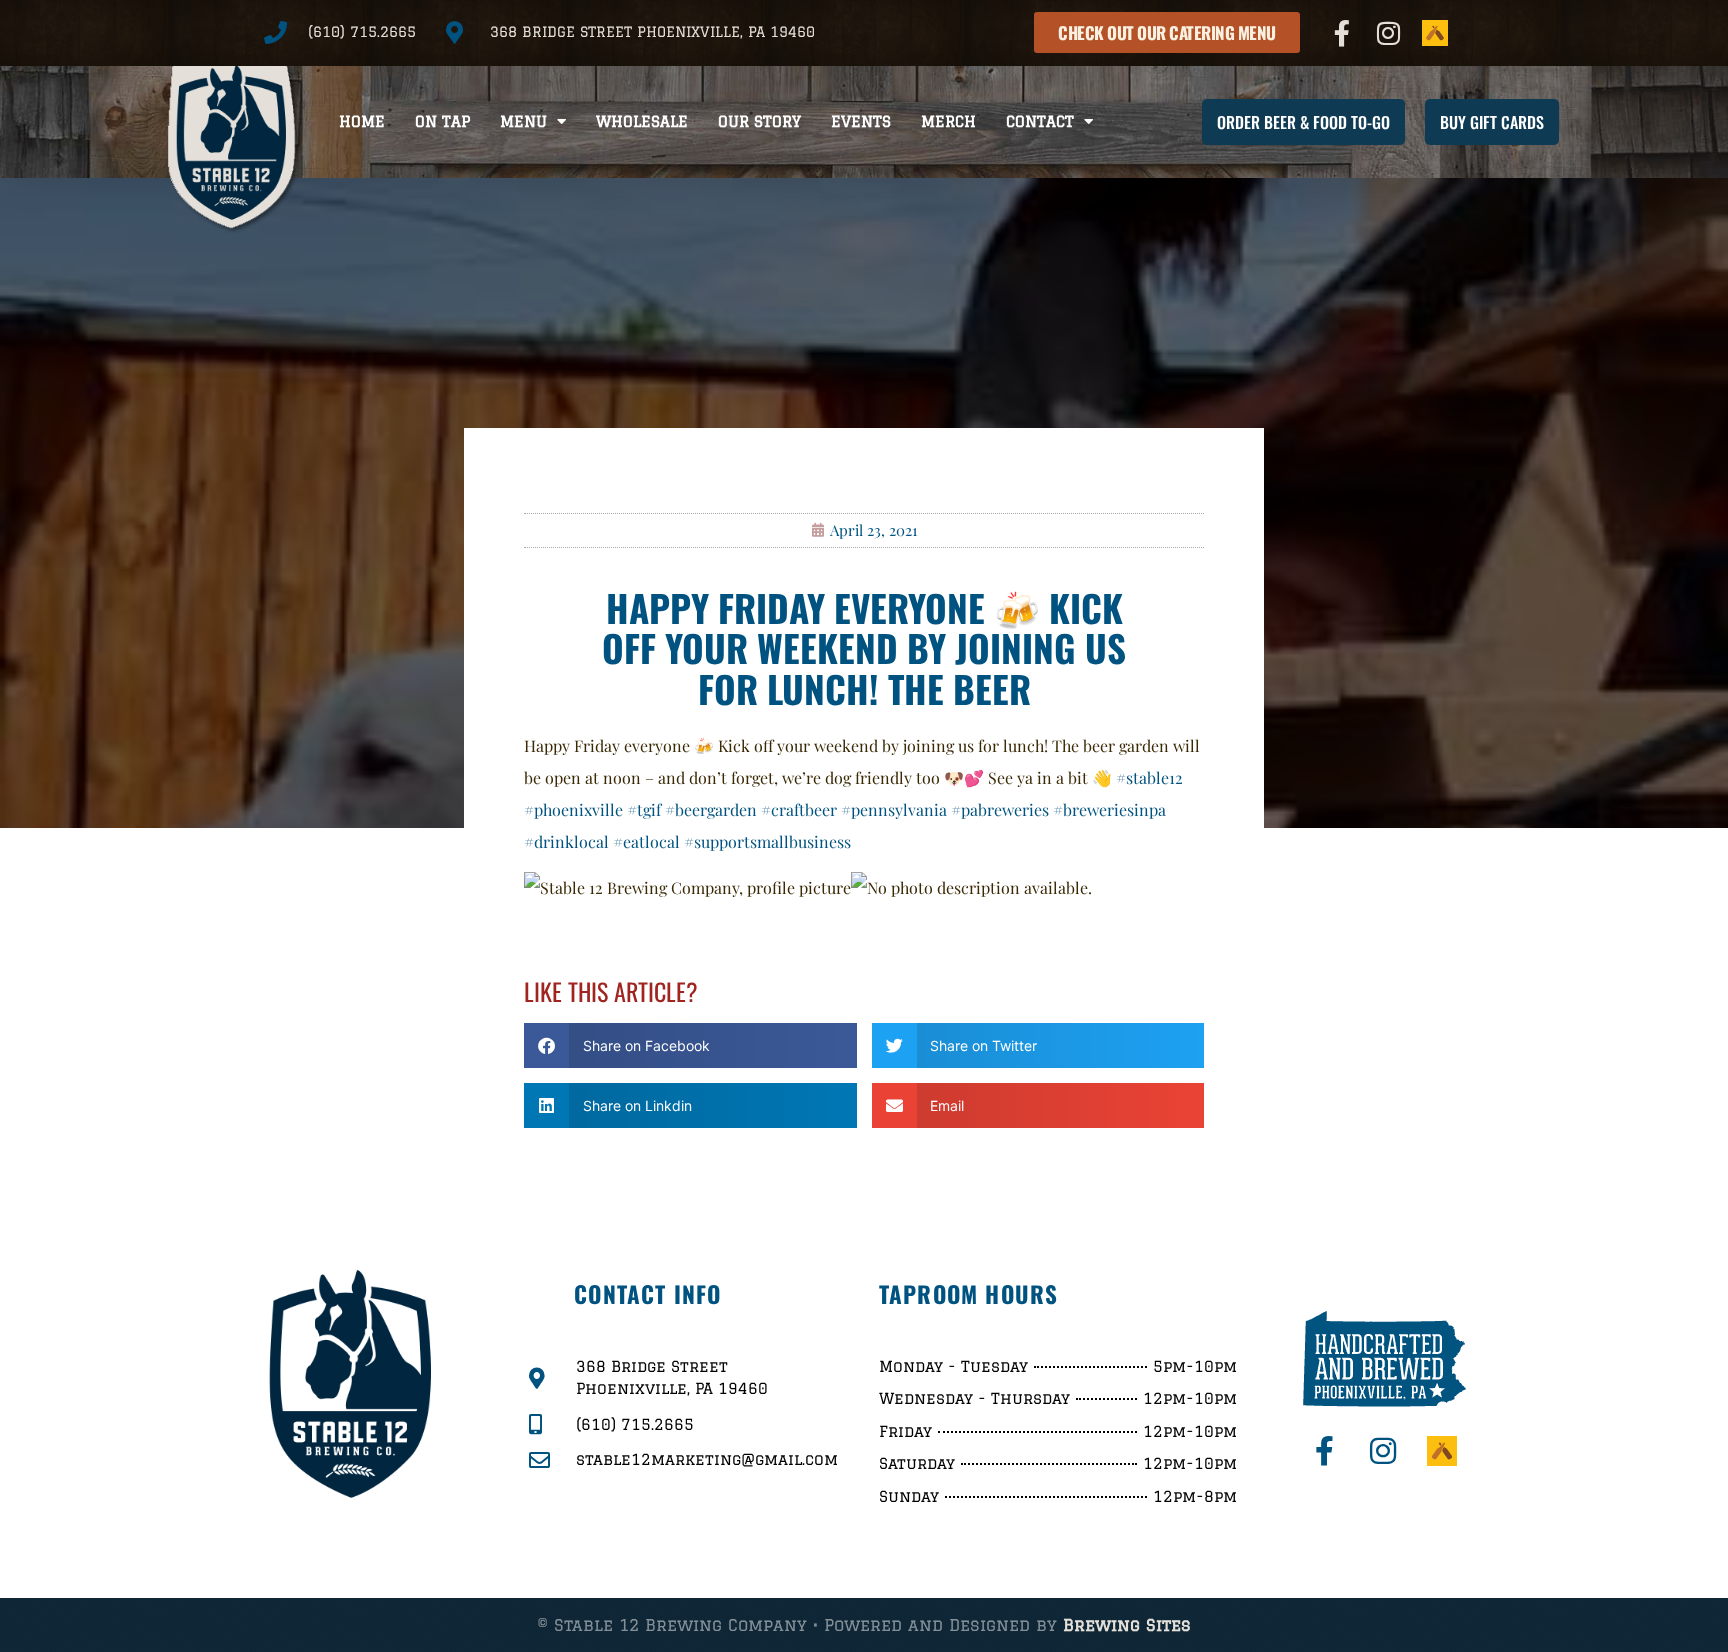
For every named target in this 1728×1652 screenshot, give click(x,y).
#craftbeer (799, 809)
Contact (1040, 121)
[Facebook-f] (1342, 33)
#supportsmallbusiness (767, 841)
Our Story (759, 121)
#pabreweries (1000, 809)
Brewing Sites (1127, 1625)
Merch (948, 121)
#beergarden (711, 809)
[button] (690, 1045)
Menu (523, 121)
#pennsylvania (894, 809)
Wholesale (642, 121)
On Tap (442, 121)
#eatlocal (646, 841)
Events (861, 121)
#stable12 (1149, 777)
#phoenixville (573, 809)
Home (362, 121)
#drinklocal (566, 841)
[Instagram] (1389, 33)
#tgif (644, 809)
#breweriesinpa (1109, 809)
